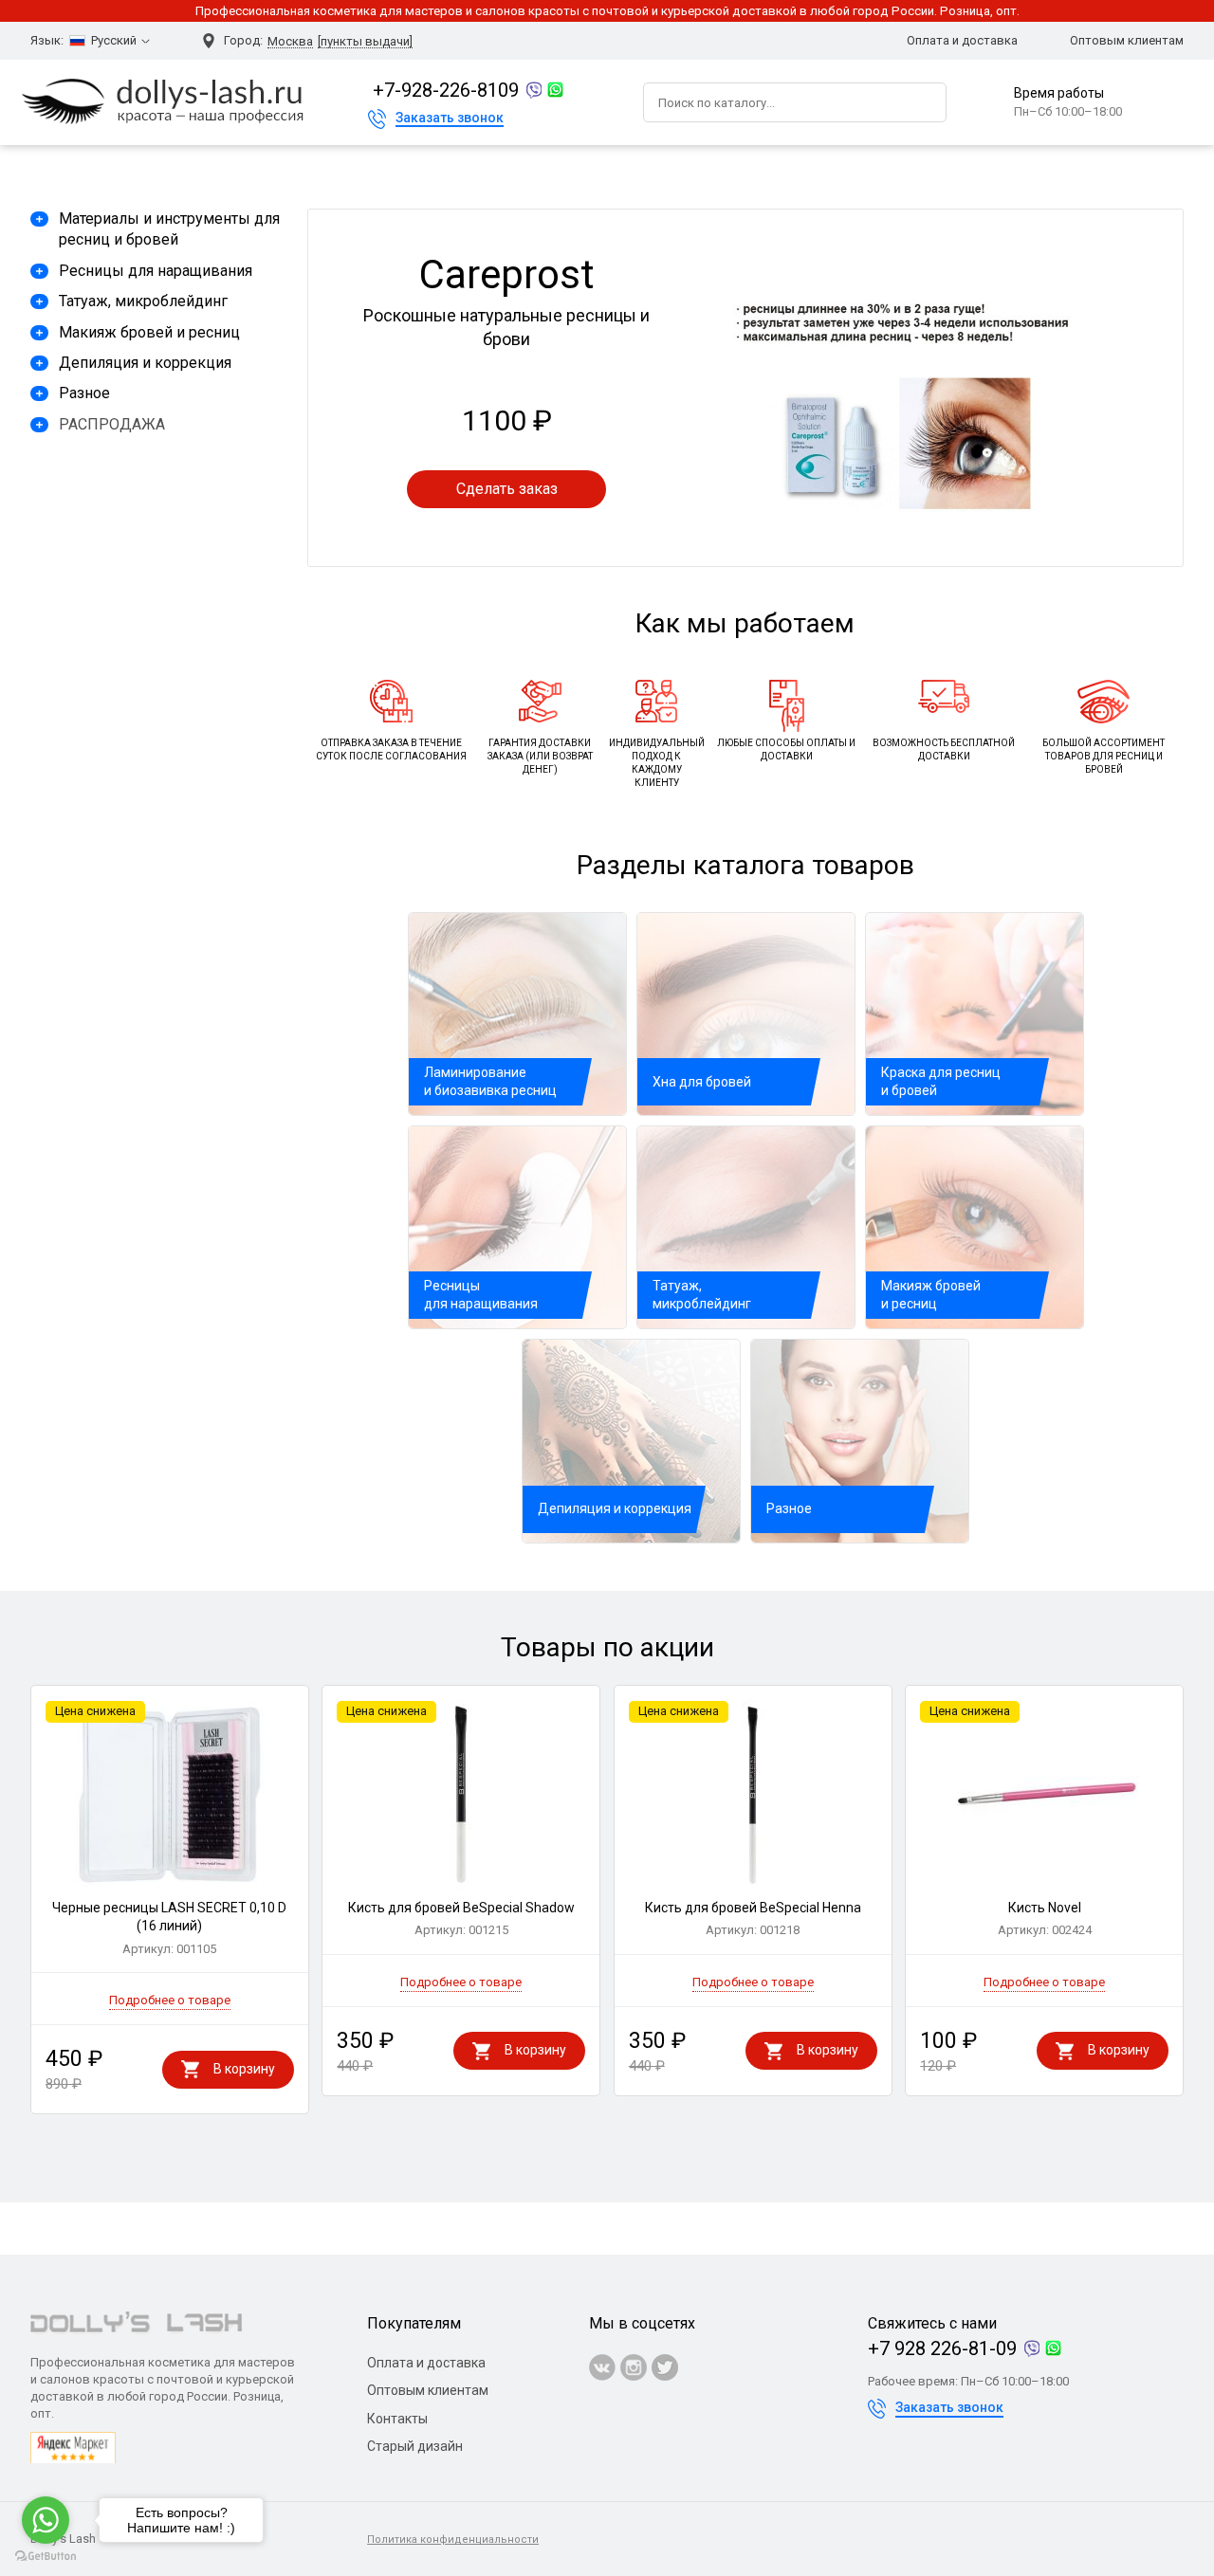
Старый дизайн (415, 2446)
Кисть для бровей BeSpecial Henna (753, 1919)
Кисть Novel (1045, 1919)
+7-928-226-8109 (446, 90)
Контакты (397, 2419)
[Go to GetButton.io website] (46, 2557)
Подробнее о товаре (170, 2000)
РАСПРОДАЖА (112, 424)
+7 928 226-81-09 (942, 2348)
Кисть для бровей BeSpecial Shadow (461, 1919)
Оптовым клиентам (1127, 40)
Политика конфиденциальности (453, 2539)
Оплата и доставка (962, 40)
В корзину (244, 2069)
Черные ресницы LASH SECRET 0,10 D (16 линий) (169, 1928)
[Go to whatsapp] (46, 2520)
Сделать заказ (507, 489)
